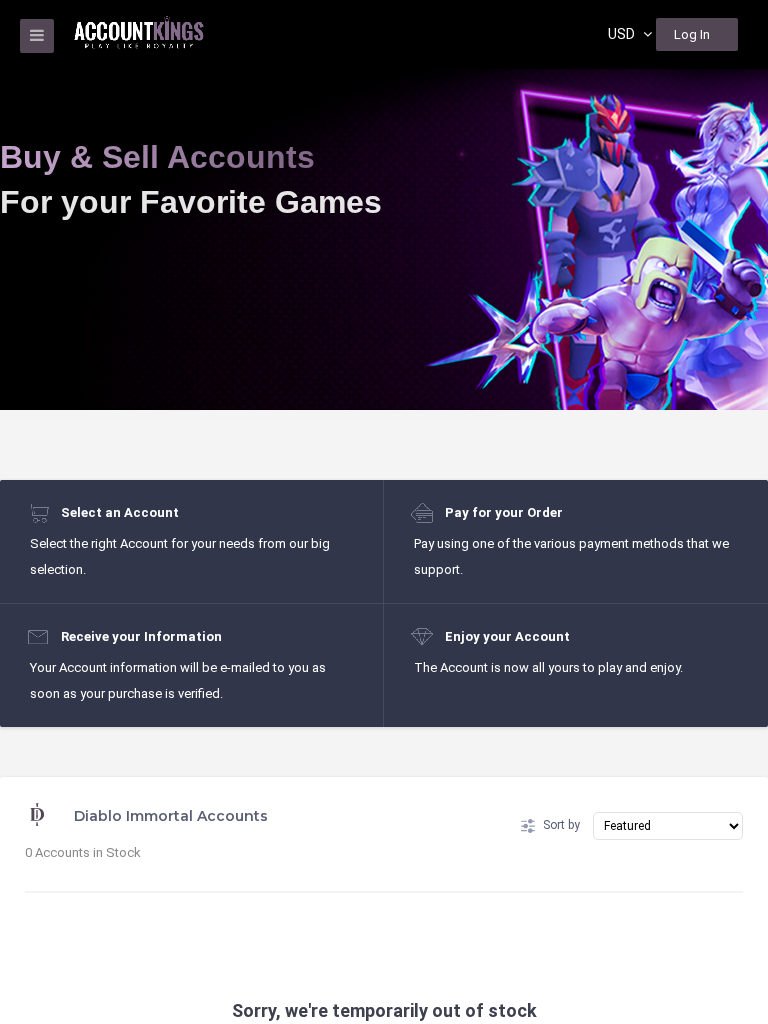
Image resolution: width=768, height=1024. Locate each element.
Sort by (561, 825)
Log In (692, 34)
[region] (384, 512)
